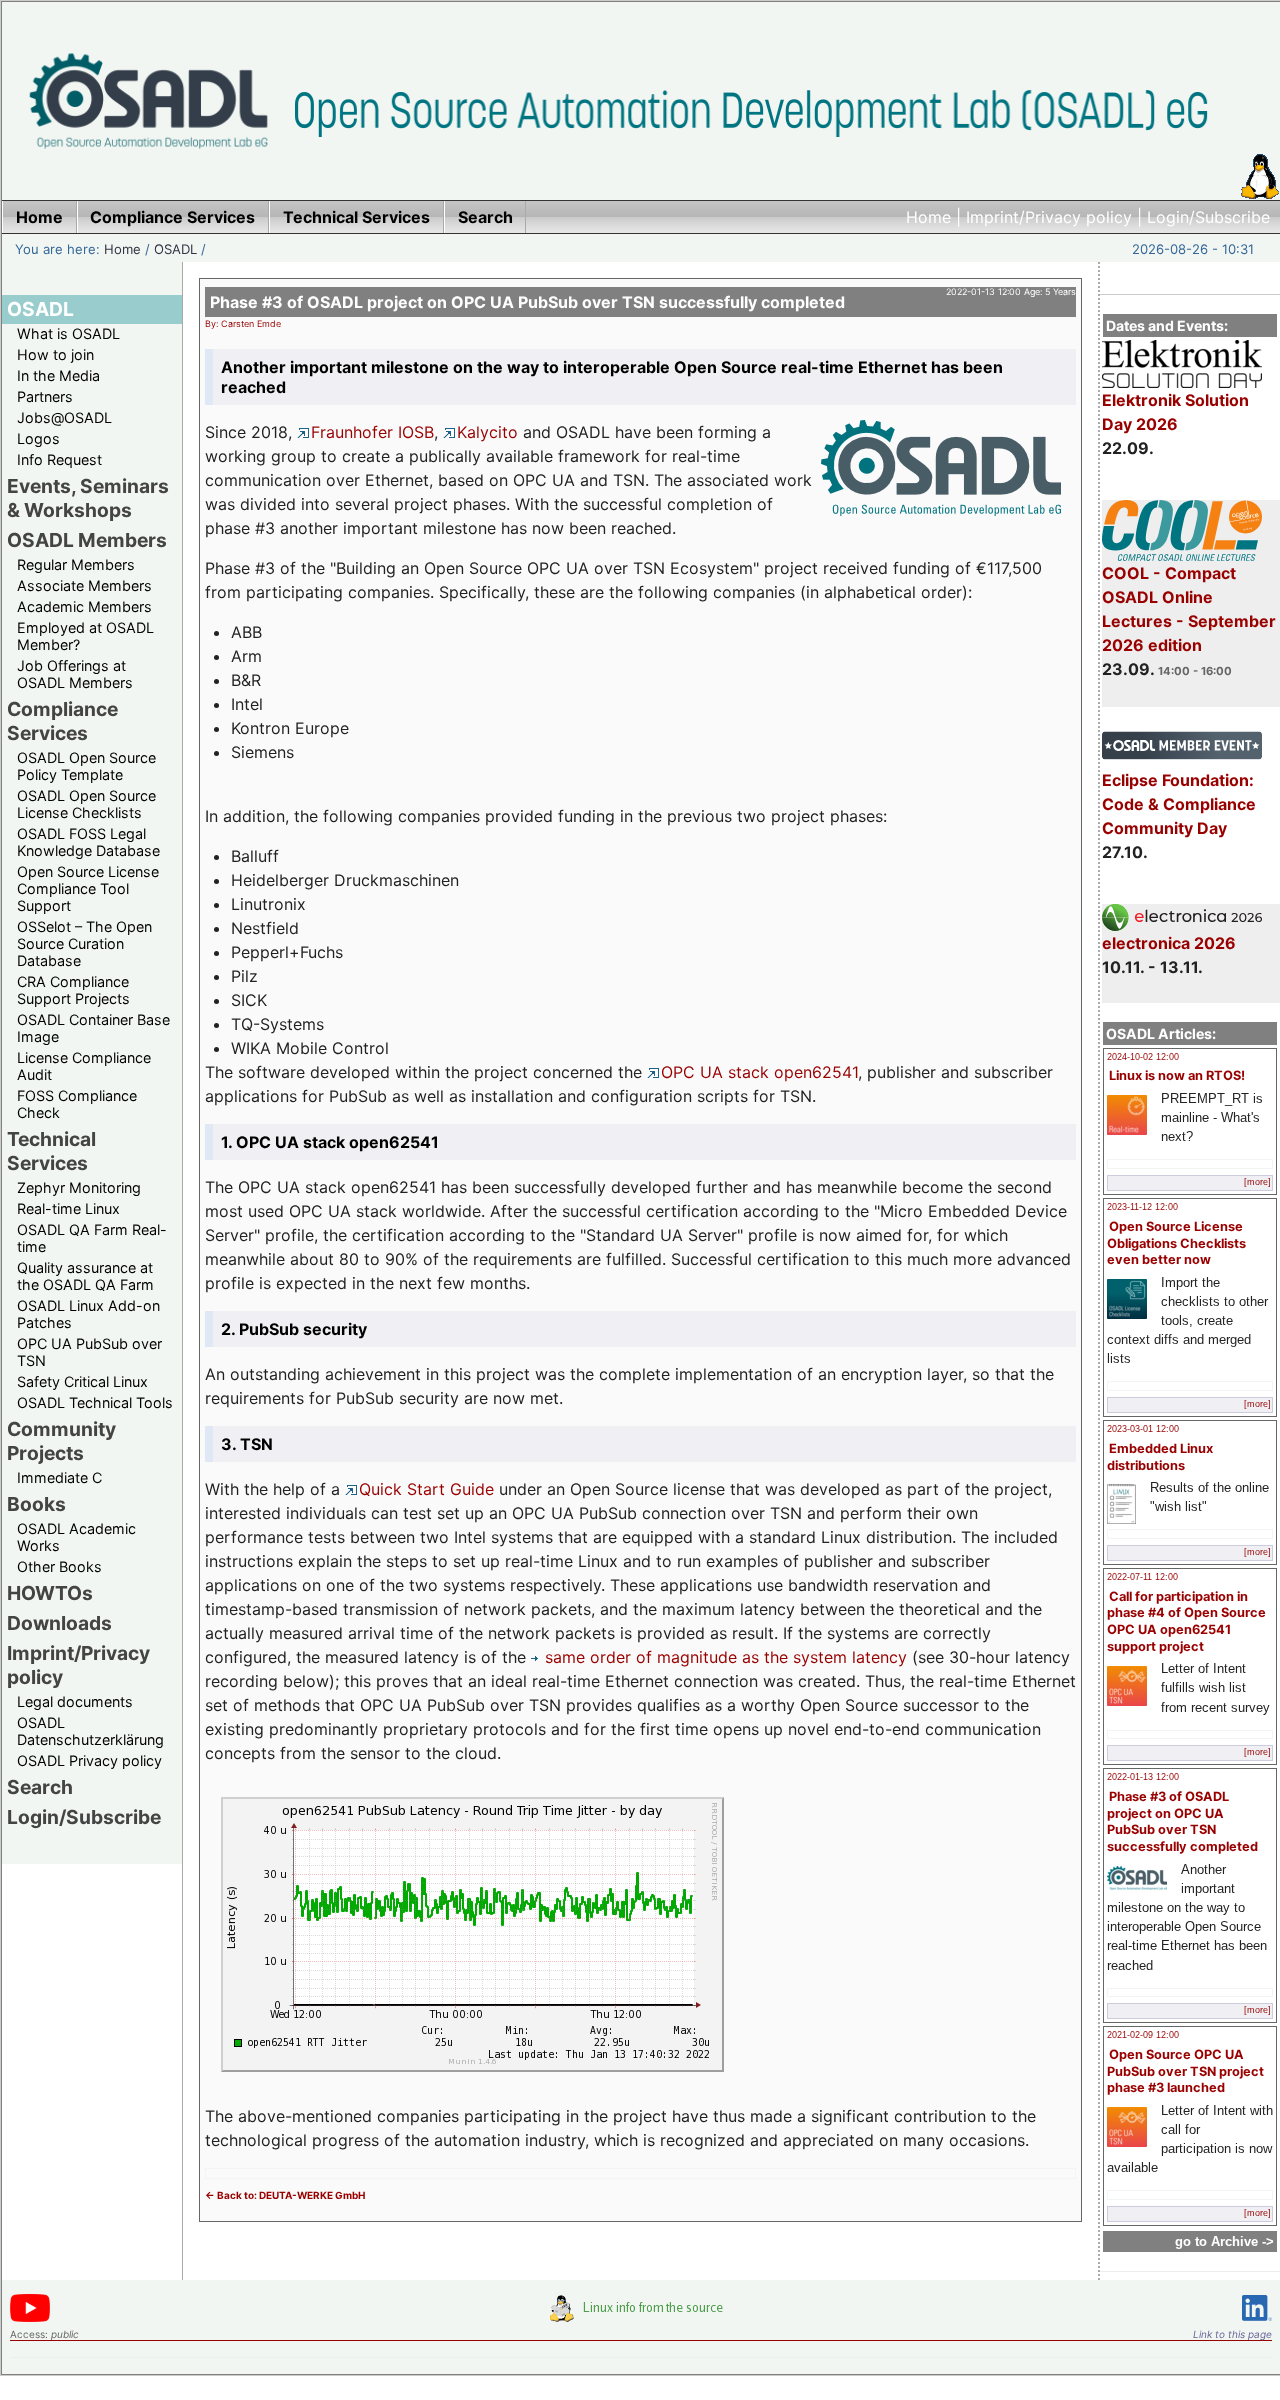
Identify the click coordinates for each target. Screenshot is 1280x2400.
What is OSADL (68, 333)
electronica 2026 (1169, 943)
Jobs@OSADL (64, 417)
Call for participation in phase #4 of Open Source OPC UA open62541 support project (1186, 1621)
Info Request (59, 459)
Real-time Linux (68, 1208)
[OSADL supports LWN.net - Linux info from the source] (641, 2316)
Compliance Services (62, 721)
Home (928, 217)
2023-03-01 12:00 (1143, 1429)
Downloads (59, 1623)
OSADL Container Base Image (93, 1028)
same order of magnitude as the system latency (726, 1657)
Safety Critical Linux (82, 1381)
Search (40, 1787)
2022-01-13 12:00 (1143, 1777)
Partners (45, 396)
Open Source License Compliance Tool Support (88, 888)
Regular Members (76, 564)
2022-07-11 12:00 (1142, 1577)
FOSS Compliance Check (77, 1104)
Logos (38, 438)
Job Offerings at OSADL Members (75, 674)
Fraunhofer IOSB (372, 432)
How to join (55, 354)
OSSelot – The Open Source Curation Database (84, 943)
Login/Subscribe (1208, 217)
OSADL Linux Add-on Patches (88, 1314)
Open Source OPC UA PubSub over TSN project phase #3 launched (1185, 2071)
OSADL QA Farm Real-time (92, 1238)
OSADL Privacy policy (89, 1760)
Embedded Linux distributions (1160, 1457)
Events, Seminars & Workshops (88, 498)
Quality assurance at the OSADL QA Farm (85, 1276)
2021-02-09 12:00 (1143, 2035)
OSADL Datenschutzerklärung (90, 1731)
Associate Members (84, 585)
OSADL (175, 249)
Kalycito (487, 432)
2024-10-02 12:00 (1143, 1057)
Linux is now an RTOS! (1177, 1075)
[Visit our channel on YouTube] (30, 2318)
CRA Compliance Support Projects (73, 990)
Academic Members (84, 606)
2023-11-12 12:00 (1142, 1207)
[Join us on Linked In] (1257, 2324)
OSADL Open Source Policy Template (86, 766)
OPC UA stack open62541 (759, 1072)
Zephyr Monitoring (79, 1187)
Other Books (59, 1566)
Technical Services (51, 1151)
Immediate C (59, 1477)
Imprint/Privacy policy (1049, 217)
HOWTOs (50, 1593)
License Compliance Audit (84, 1066)
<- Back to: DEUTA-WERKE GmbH (285, 2195)
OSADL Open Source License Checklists (86, 804)
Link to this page (1232, 2334)
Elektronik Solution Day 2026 (1175, 412)
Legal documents (75, 1701)
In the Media (58, 375)
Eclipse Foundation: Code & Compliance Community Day (1179, 804)
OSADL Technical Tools (95, 1402)
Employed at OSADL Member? (85, 636)
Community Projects (61, 1441)
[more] (1257, 1182)
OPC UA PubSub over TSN (89, 1352)
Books (36, 1504)
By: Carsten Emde (243, 323)
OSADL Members (87, 540)
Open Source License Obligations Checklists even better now (1176, 1243)
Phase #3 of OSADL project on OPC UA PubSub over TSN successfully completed (1182, 1821)
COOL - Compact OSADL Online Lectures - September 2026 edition (1189, 609)
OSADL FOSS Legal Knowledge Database (88, 842)
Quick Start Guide (426, 1489)
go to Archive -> (1224, 2241)
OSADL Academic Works (76, 1537)
